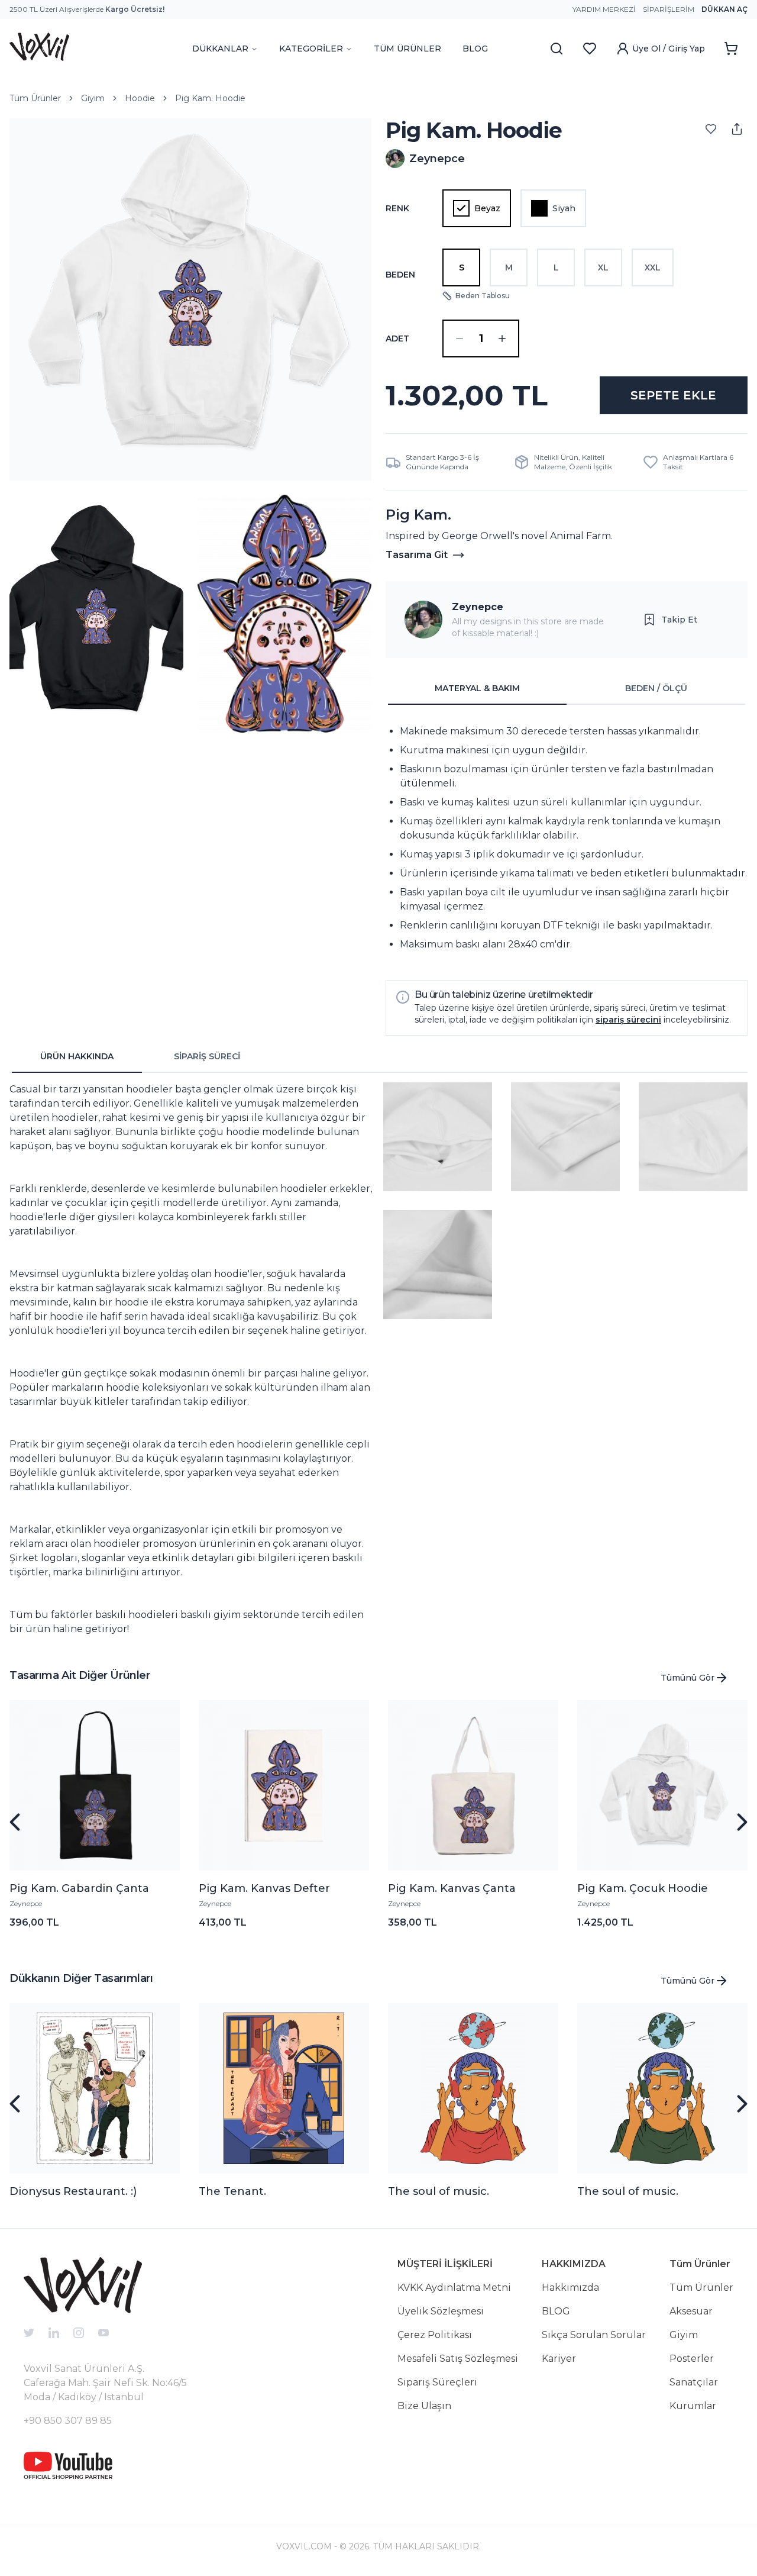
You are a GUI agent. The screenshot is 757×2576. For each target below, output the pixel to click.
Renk (397, 208)
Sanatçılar (694, 2382)
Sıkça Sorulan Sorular (594, 2335)
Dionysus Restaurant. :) (73, 2191)
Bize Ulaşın (424, 2406)
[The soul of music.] (473, 2088)
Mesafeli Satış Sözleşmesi (458, 2359)
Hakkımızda (570, 2288)
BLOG (475, 49)
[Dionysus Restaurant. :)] (95, 2088)
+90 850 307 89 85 (68, 2421)
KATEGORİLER (311, 49)
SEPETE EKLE (673, 395)
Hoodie (140, 98)
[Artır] (502, 338)
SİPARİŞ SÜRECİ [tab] (207, 1056)
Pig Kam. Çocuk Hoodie (643, 1888)
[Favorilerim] (590, 49)
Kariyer (559, 2359)
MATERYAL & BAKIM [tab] (477, 688)
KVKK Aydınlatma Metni (454, 2288)
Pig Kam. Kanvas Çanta (452, 1888)
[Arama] (557, 49)
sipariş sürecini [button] (628, 1020)
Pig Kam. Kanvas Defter (264, 1888)
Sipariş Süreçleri (437, 2382)
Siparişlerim (669, 9)
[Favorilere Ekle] (711, 129)
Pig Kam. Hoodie (210, 98)
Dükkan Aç (724, 9)
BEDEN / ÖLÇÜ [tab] (656, 688)
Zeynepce (478, 607)
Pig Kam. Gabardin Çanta (79, 1888)
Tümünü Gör (688, 1678)
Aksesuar (691, 2311)
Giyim (93, 98)
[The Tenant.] (284, 2088)
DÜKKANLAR (220, 49)
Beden (400, 275)
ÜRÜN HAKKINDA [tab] (77, 1056)
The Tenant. (232, 2191)
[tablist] (567, 689)
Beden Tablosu (483, 296)
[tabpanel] (567, 838)
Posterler (692, 2359)
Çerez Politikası (435, 2335)
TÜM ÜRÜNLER (407, 49)
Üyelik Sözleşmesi (441, 2311)
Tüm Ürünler (35, 98)
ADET (397, 338)
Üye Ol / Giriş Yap (669, 49)
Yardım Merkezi (604, 9)
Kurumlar (693, 2406)
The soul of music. (439, 2191)
